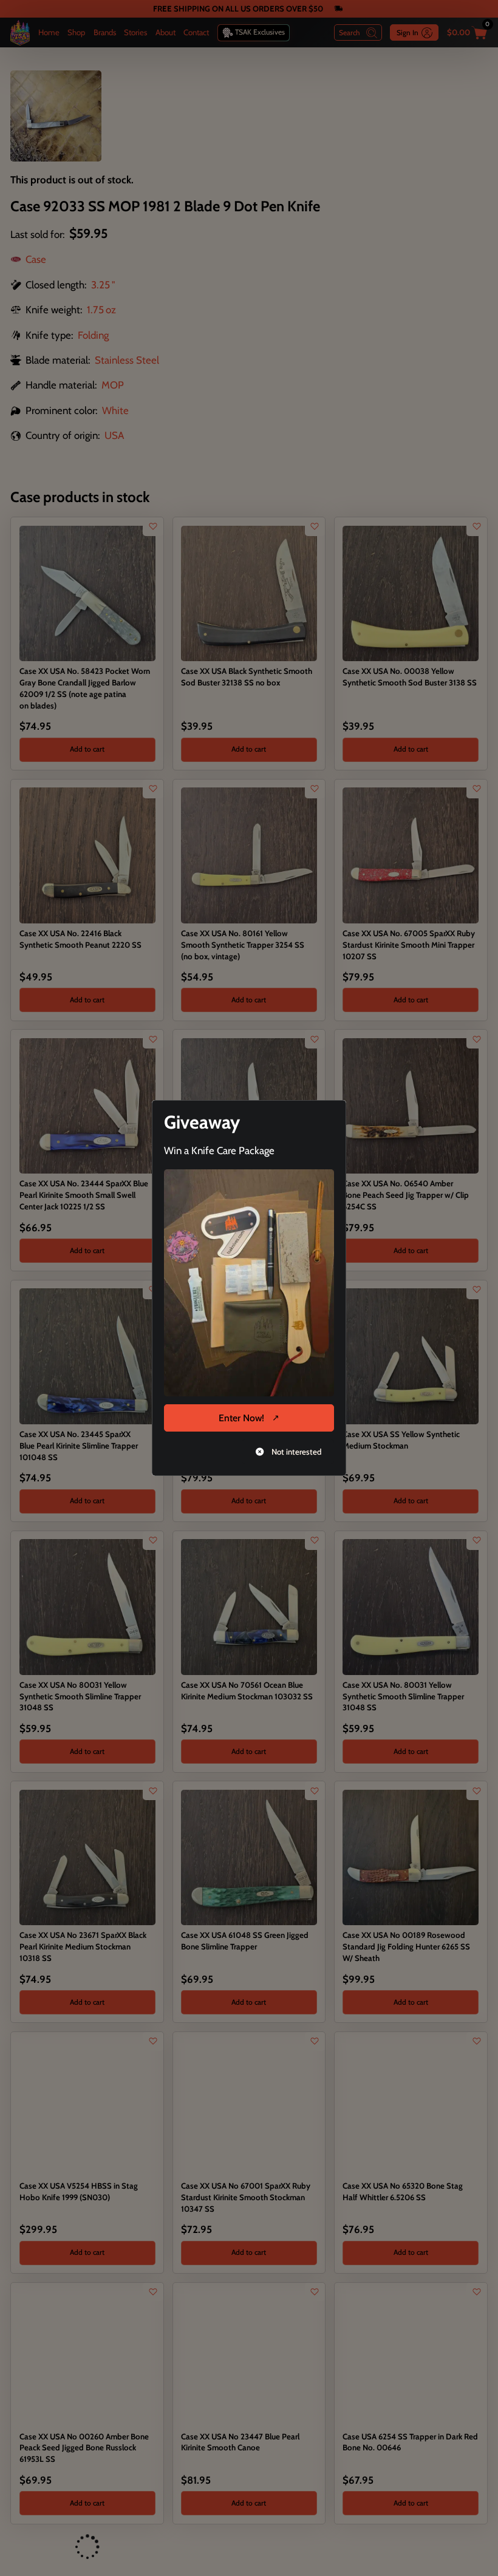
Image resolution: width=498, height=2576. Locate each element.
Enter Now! (241, 1418)
